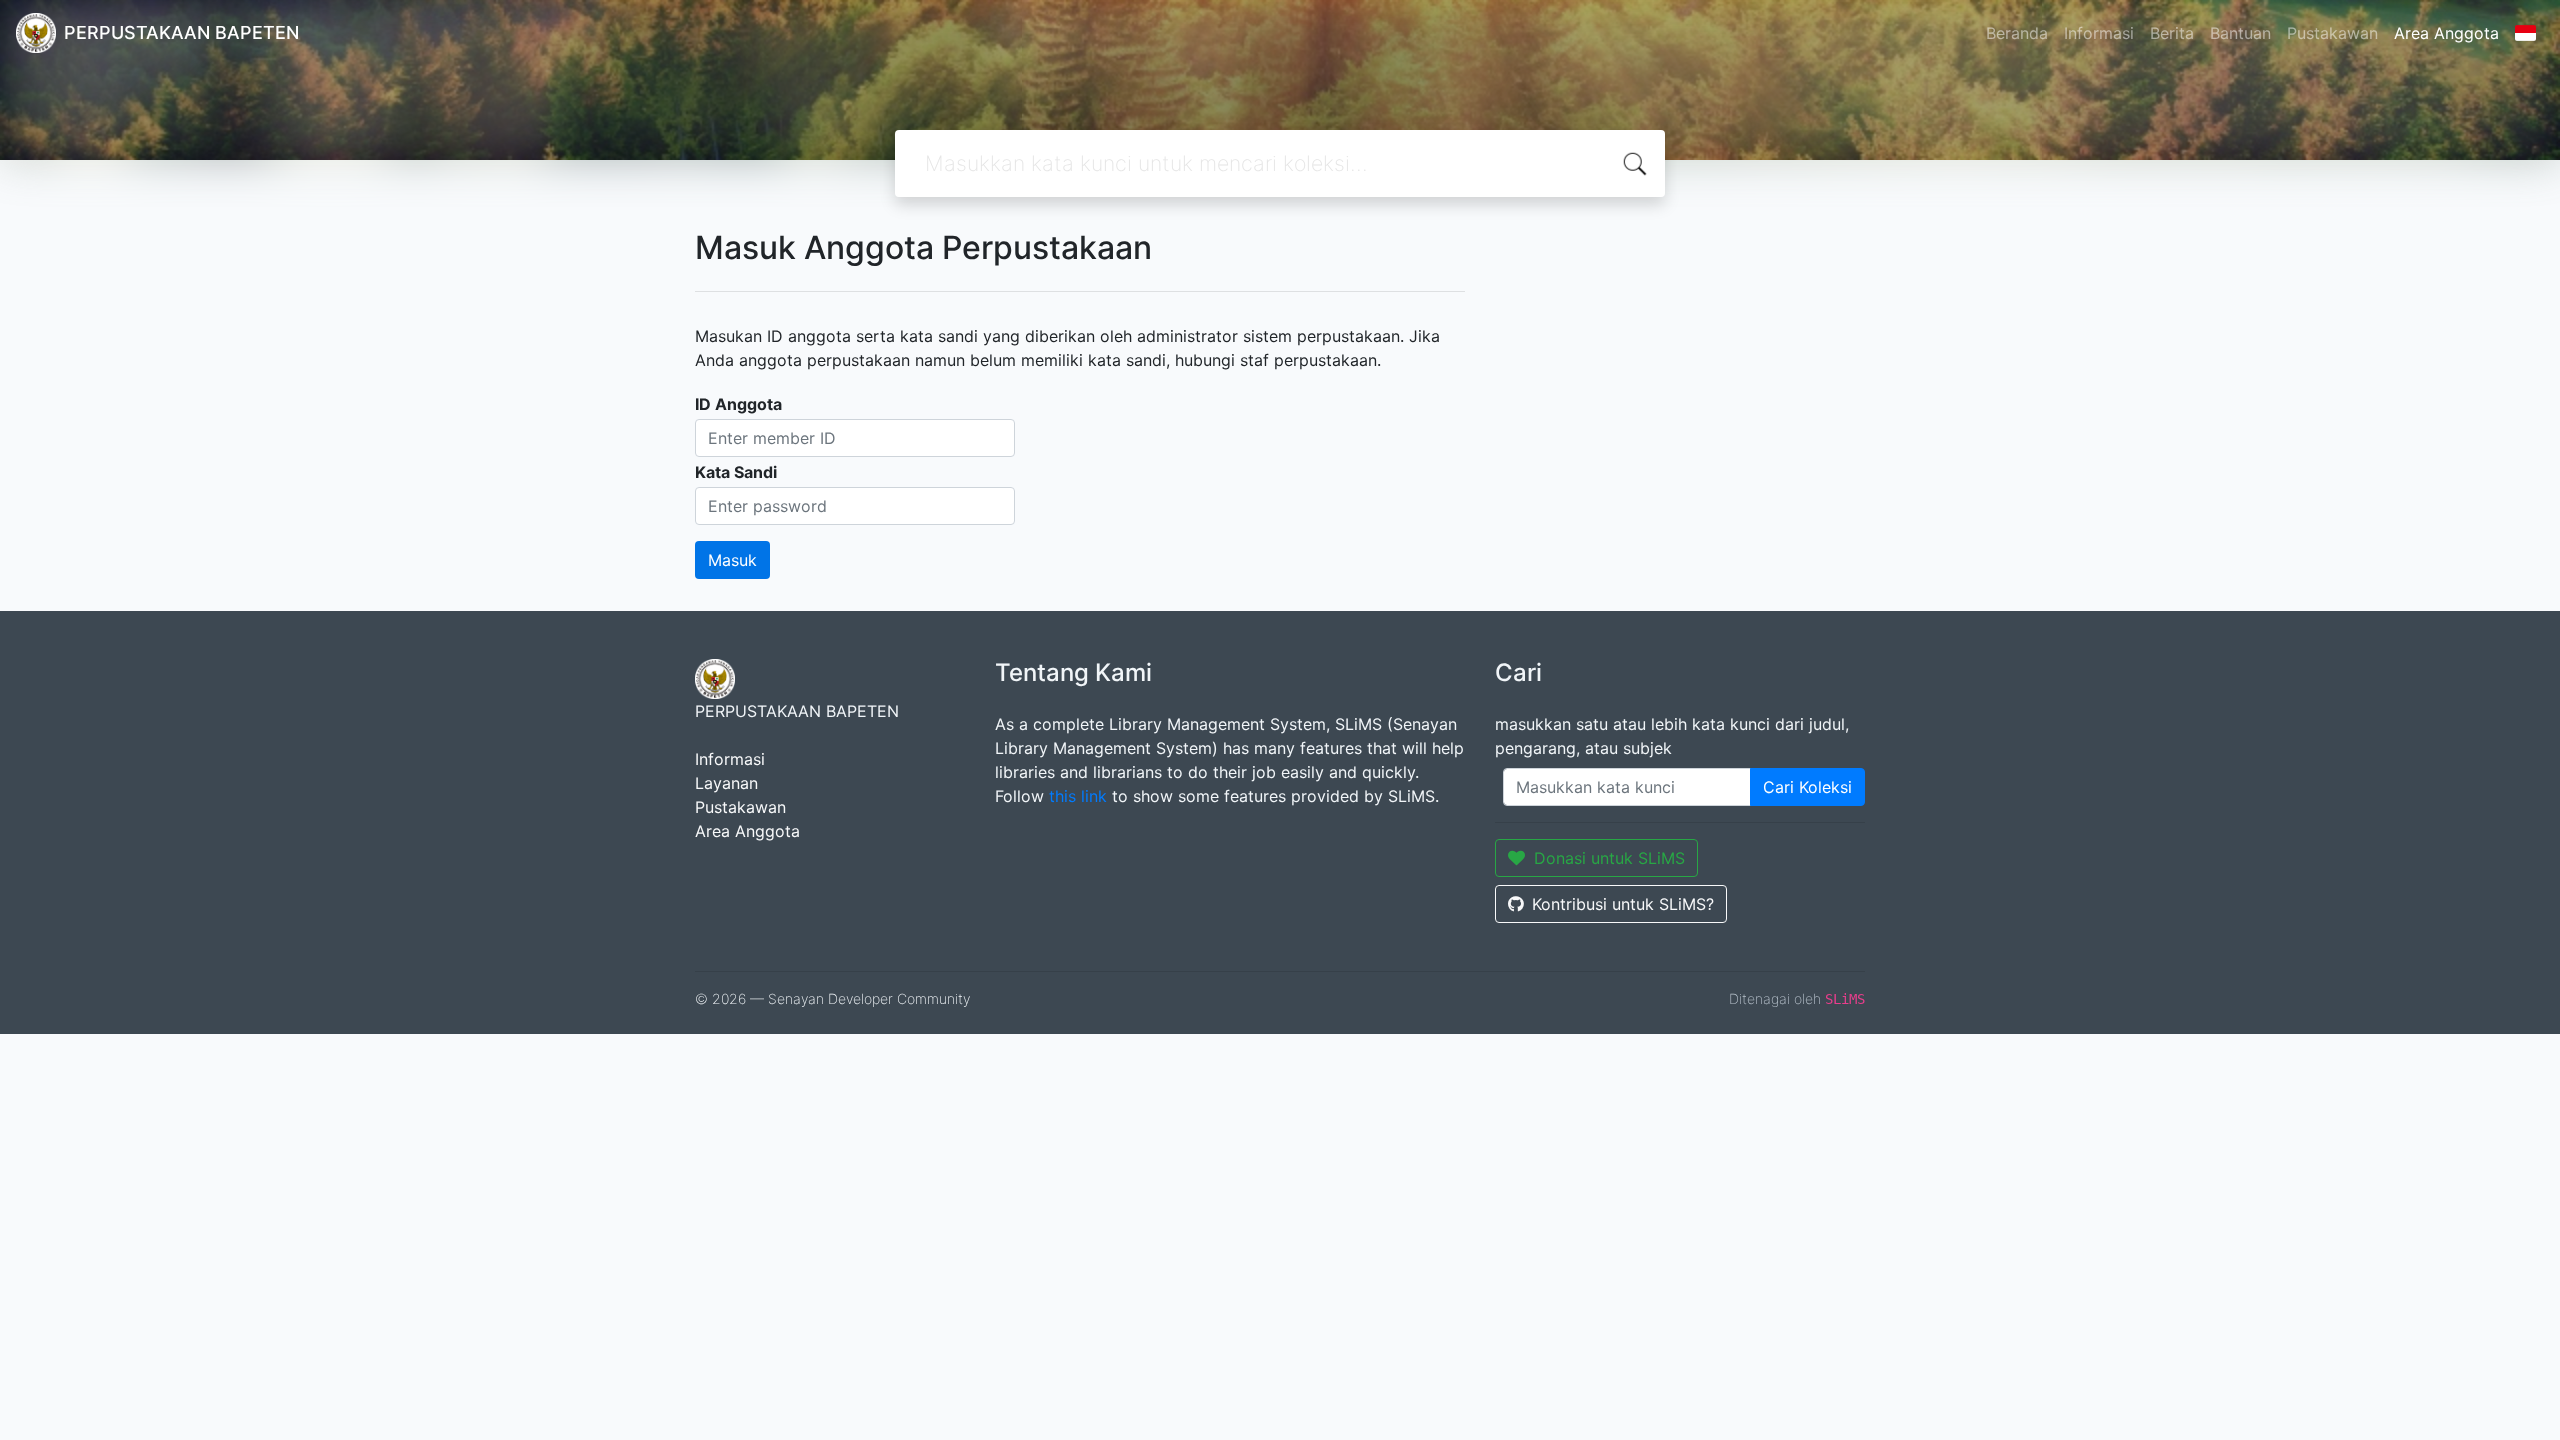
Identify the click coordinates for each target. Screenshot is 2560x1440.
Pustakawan (2332, 33)
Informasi (2099, 33)
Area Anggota (2446, 33)
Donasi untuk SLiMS (1609, 858)
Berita (2172, 33)
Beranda (2017, 33)
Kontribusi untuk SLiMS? (1623, 904)
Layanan (726, 783)
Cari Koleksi (1807, 787)
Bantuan (2240, 33)
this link (1078, 796)
